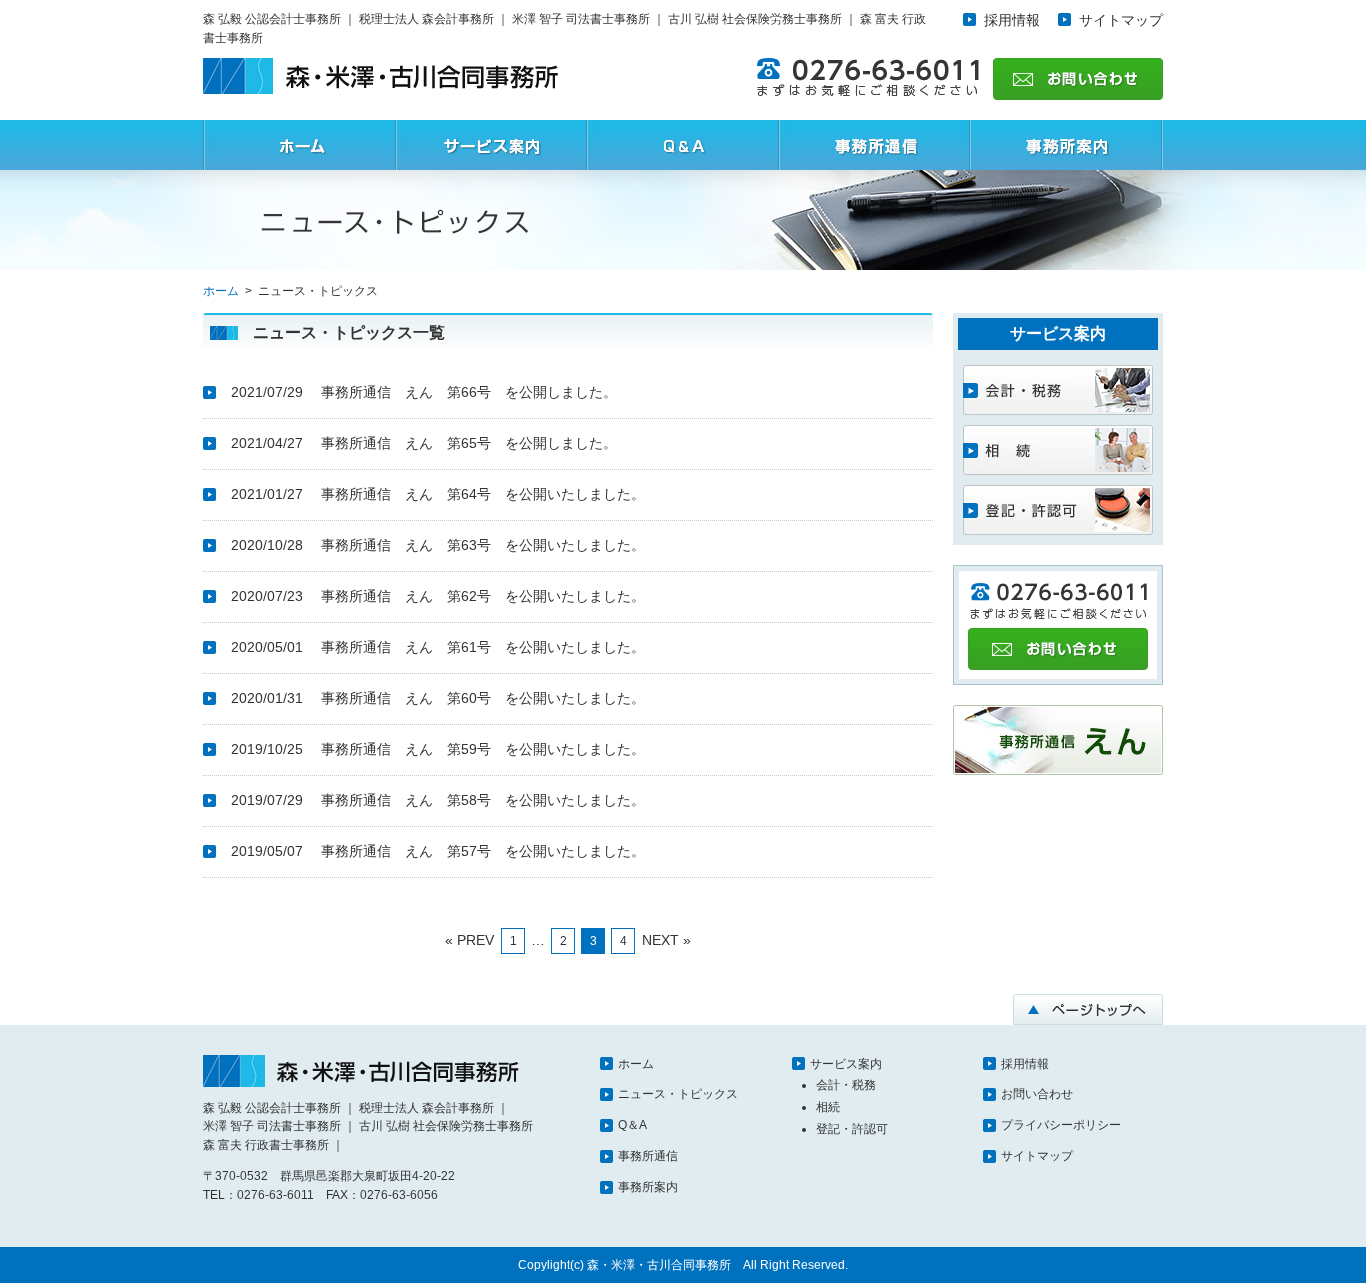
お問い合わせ (1037, 1094)
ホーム (636, 1064)
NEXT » (666, 940)
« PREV (469, 940)
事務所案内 (648, 1187)
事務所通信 (648, 1156)
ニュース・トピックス (678, 1094)
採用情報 (1012, 20)
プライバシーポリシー (1061, 1125)
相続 (828, 1107)
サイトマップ (1121, 20)
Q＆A (632, 1125)
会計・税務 (846, 1085)
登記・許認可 (852, 1129)
